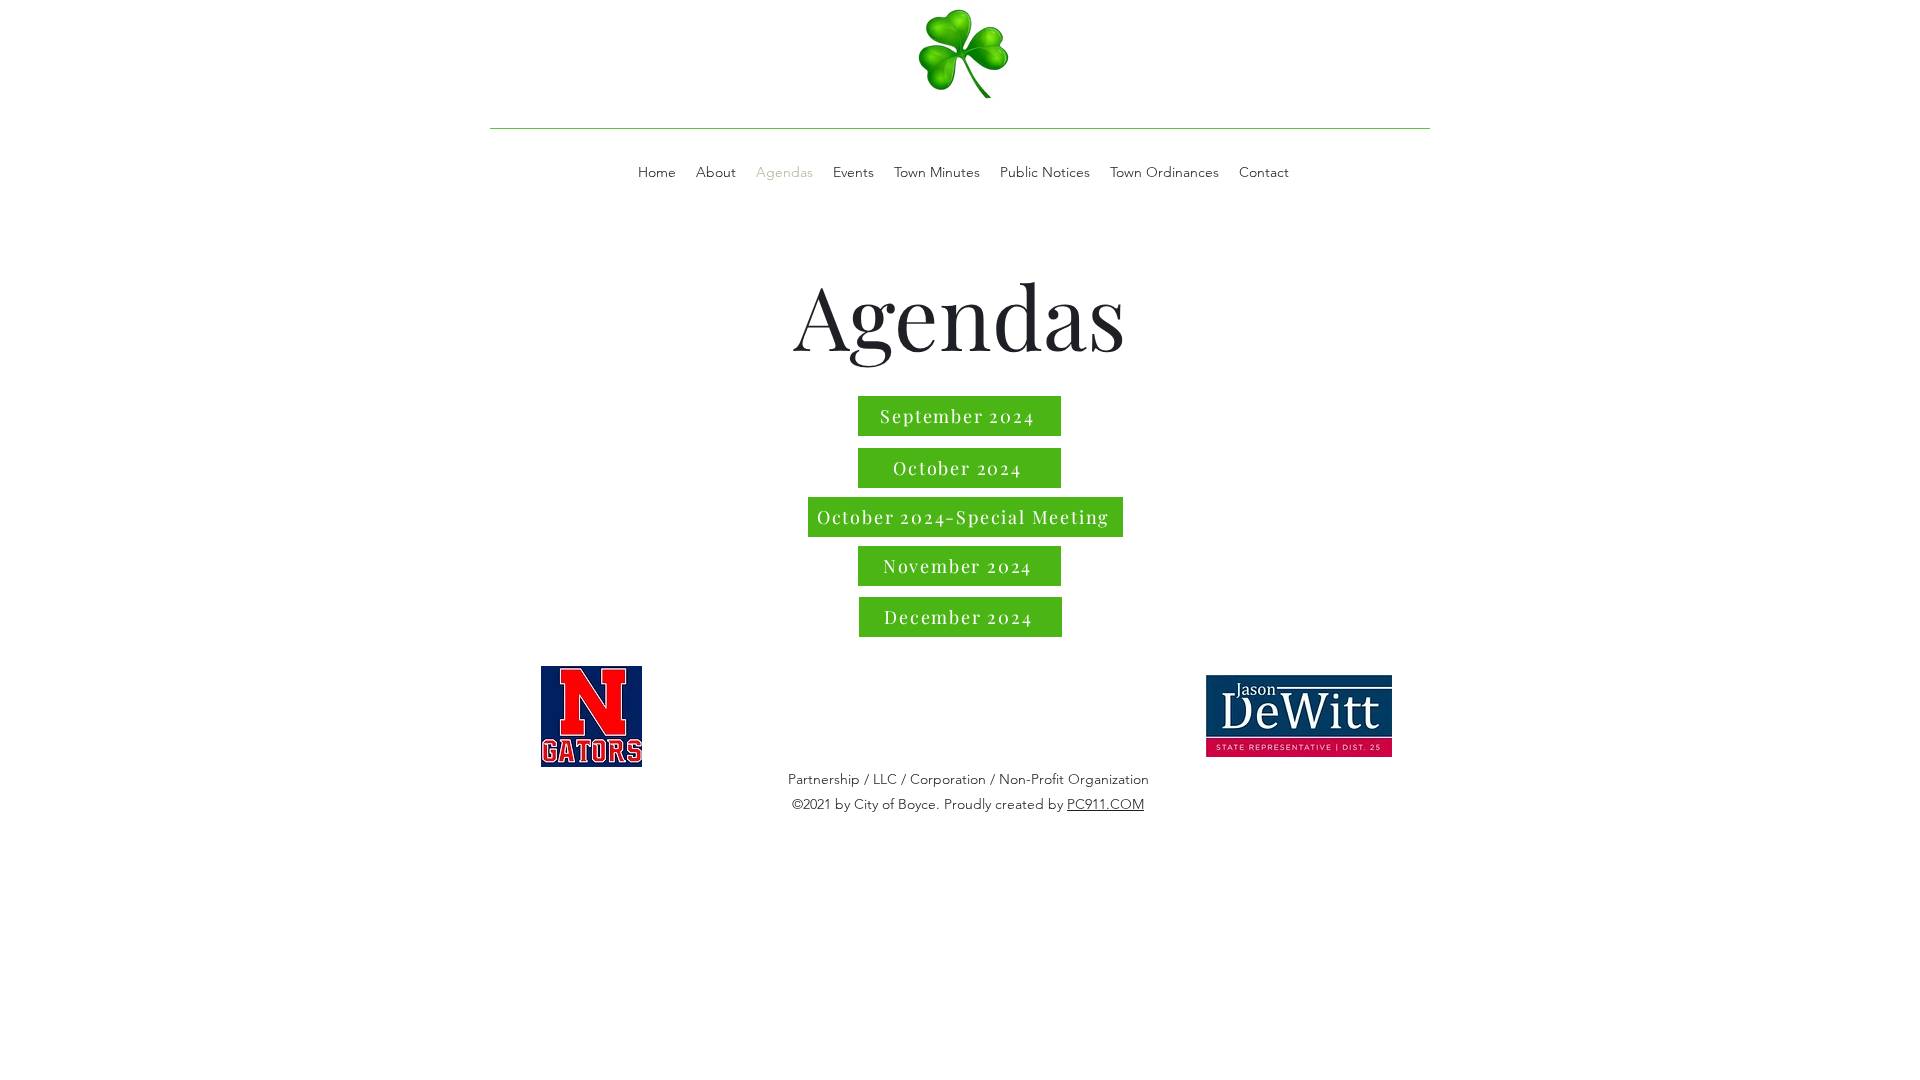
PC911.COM (1105, 804)
